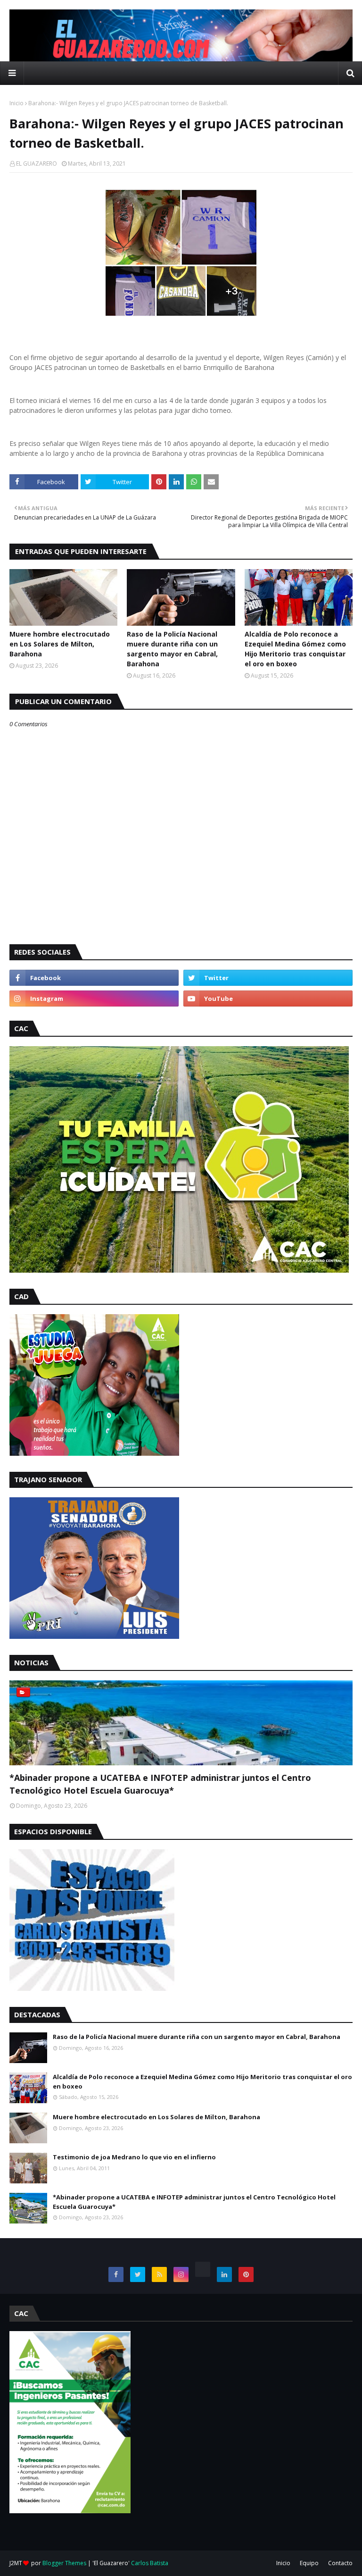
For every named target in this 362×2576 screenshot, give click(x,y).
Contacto (340, 2563)
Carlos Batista (150, 2563)
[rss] (159, 2274)
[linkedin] (224, 2274)
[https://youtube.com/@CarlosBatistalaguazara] (203, 2269)
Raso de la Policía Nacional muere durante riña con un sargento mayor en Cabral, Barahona (172, 649)
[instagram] (94, 999)
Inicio (16, 103)
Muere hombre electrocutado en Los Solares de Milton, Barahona (60, 644)
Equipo (309, 2563)
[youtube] (268, 999)
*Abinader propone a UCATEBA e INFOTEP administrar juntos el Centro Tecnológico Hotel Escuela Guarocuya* (160, 1784)
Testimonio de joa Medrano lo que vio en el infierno (134, 2157)
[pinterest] (246, 2274)
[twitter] (268, 978)
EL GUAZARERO (37, 164)
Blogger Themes (64, 2563)
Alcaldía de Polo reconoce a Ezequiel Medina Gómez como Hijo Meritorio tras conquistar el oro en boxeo (295, 649)
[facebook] (94, 978)
